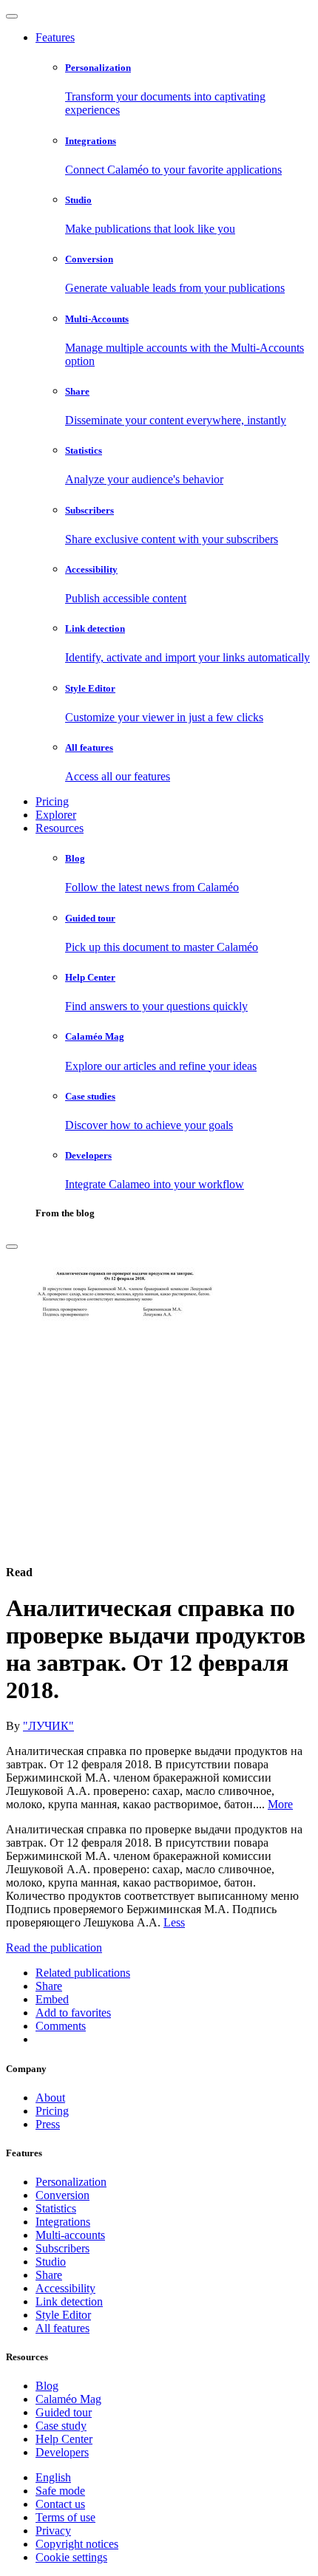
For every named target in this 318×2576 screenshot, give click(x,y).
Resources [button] (60, 828)
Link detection (69, 2301)
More (280, 1804)
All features (62, 2328)
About (50, 2098)
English (53, 2477)
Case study (61, 2426)
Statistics (56, 2208)
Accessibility (65, 2288)
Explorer (56, 815)
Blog (47, 2386)
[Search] (12, 1247)
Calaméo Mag (68, 2399)
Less (174, 1922)
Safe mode (60, 2491)
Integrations (63, 2222)
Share (49, 2275)
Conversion (62, 2195)
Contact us (60, 2504)
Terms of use (65, 2517)
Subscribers (62, 2248)
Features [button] (55, 37)
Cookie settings (71, 2557)
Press (48, 2124)
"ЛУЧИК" (48, 1726)
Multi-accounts (70, 2235)
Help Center (64, 2439)
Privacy (53, 2531)
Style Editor (63, 2315)
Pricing (52, 801)
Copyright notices (77, 2544)
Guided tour (64, 2412)
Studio (51, 2262)
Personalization (71, 2182)
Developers (62, 2452)
